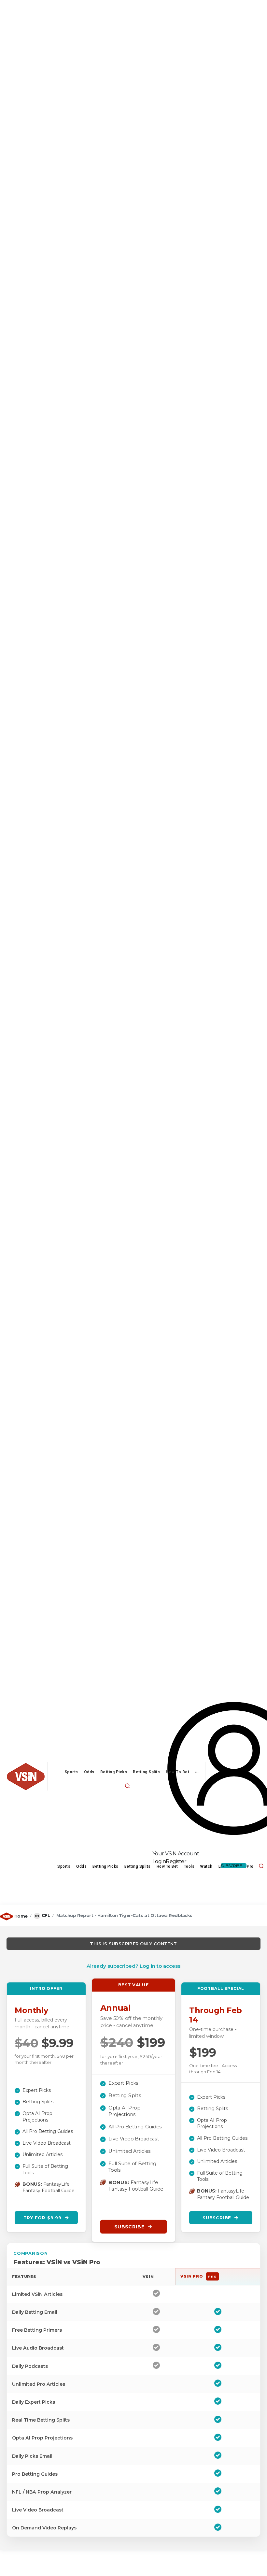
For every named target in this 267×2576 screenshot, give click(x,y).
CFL (46, 1915)
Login (159, 1861)
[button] (127, 1786)
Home (21, 1916)
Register (176, 1861)
